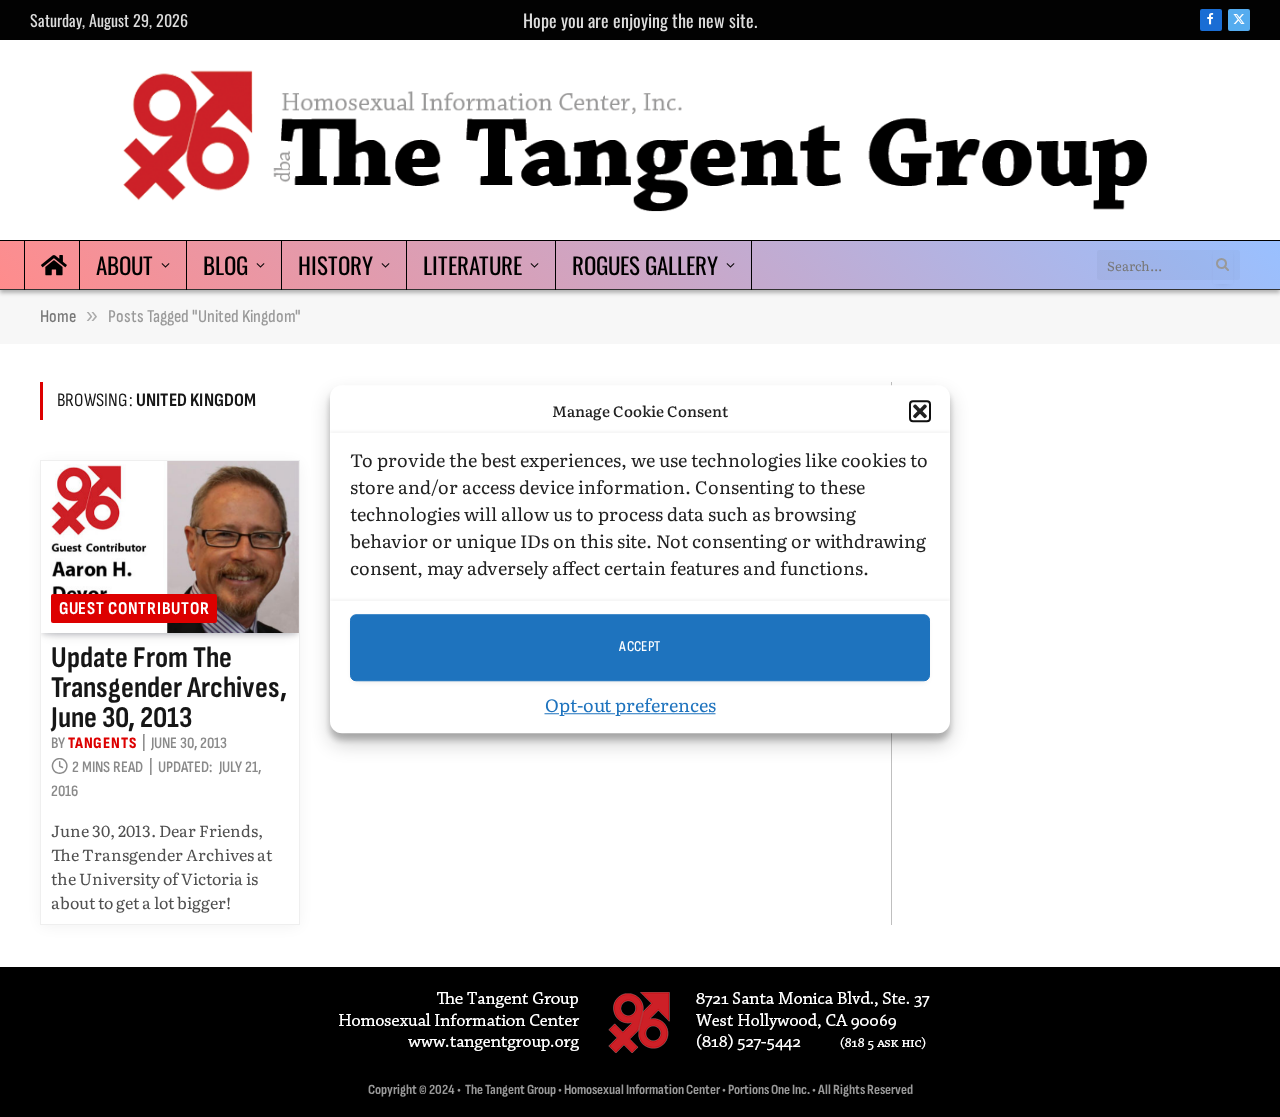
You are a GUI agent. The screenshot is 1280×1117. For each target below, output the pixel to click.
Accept (640, 646)
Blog (225, 265)
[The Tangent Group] (640, 140)
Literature (472, 265)
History (335, 265)
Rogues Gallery (645, 265)
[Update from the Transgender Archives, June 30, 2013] (170, 547)
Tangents (102, 743)
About (124, 265)
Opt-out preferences (630, 703)
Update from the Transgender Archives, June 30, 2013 (169, 688)
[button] (920, 411)
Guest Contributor (134, 608)
